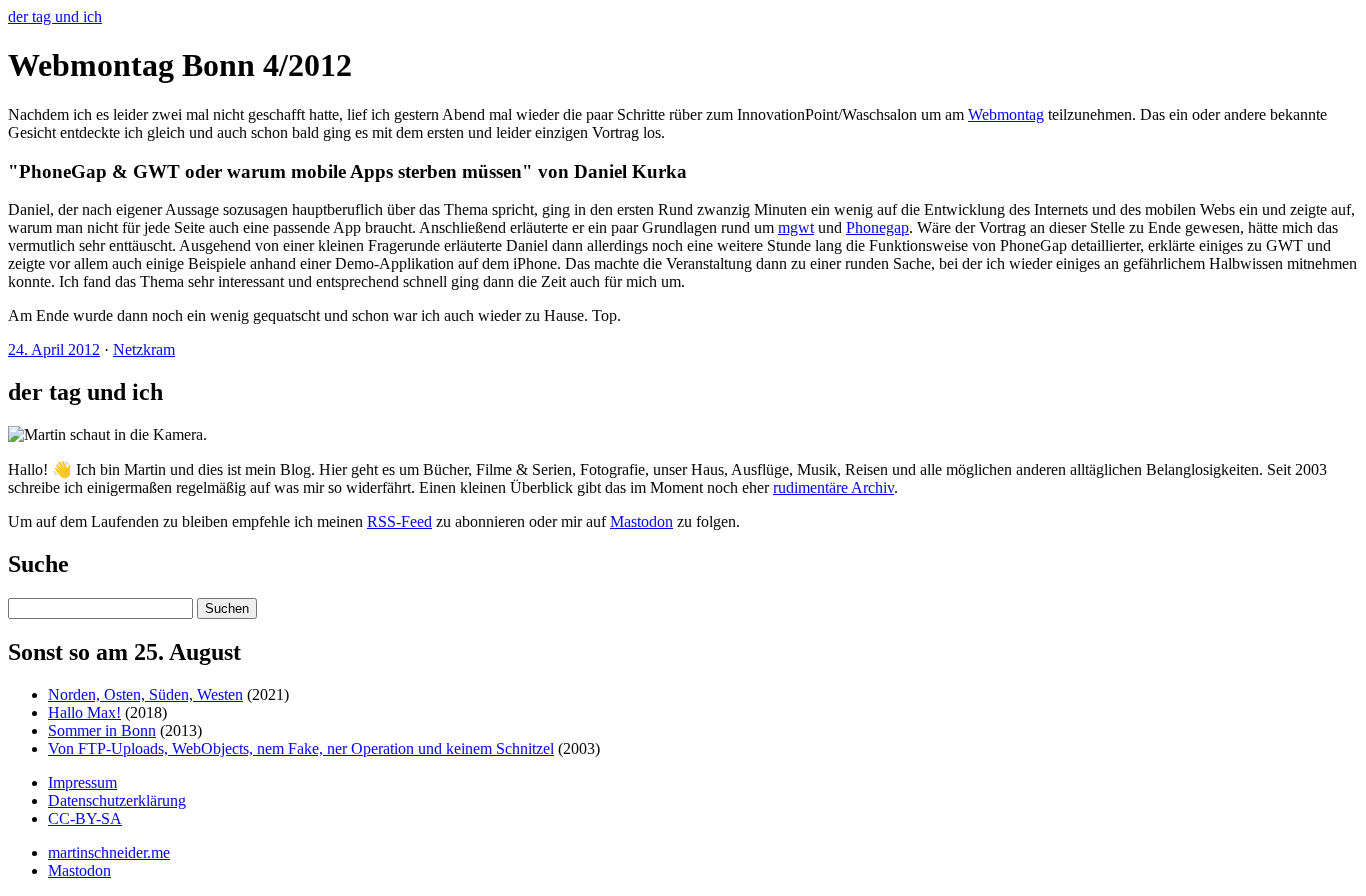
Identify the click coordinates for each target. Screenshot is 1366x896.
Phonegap (877, 227)
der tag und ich (55, 16)
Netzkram (144, 349)
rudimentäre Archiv (833, 487)
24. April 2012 (54, 349)
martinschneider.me (109, 852)
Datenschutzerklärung (117, 800)
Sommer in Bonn (102, 730)
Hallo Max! (84, 712)
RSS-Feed (399, 521)
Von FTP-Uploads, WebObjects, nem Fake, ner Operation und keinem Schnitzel (301, 748)
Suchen (227, 608)
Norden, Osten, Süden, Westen (145, 694)
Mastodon (641, 521)
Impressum (82, 782)
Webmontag (1006, 114)
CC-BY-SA (85, 818)
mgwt (796, 227)
